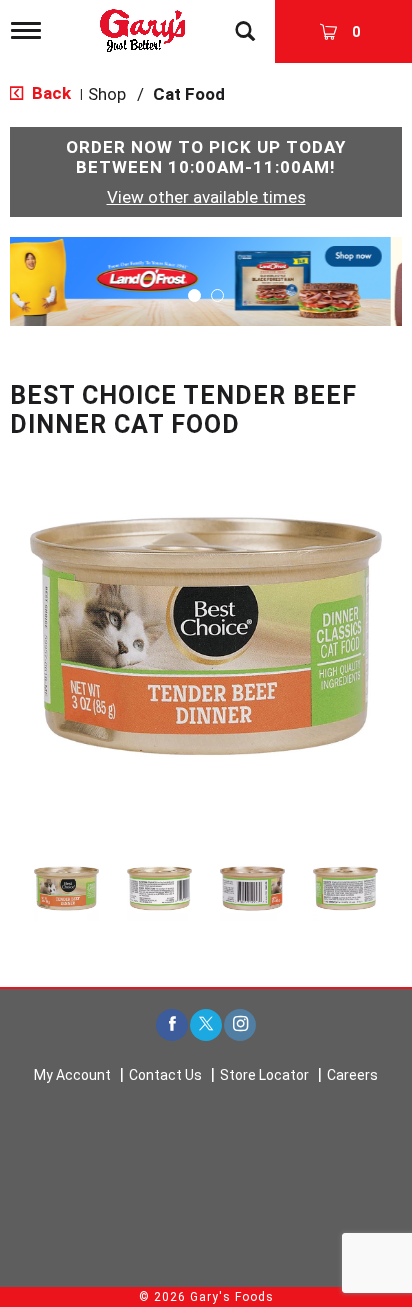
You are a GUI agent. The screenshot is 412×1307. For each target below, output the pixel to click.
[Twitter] (206, 1025)
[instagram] (240, 1025)
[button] (206, 280)
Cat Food (189, 94)
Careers (352, 1075)
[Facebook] (172, 1025)
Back (49, 93)
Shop (107, 94)
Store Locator (264, 1075)
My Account (72, 1075)
